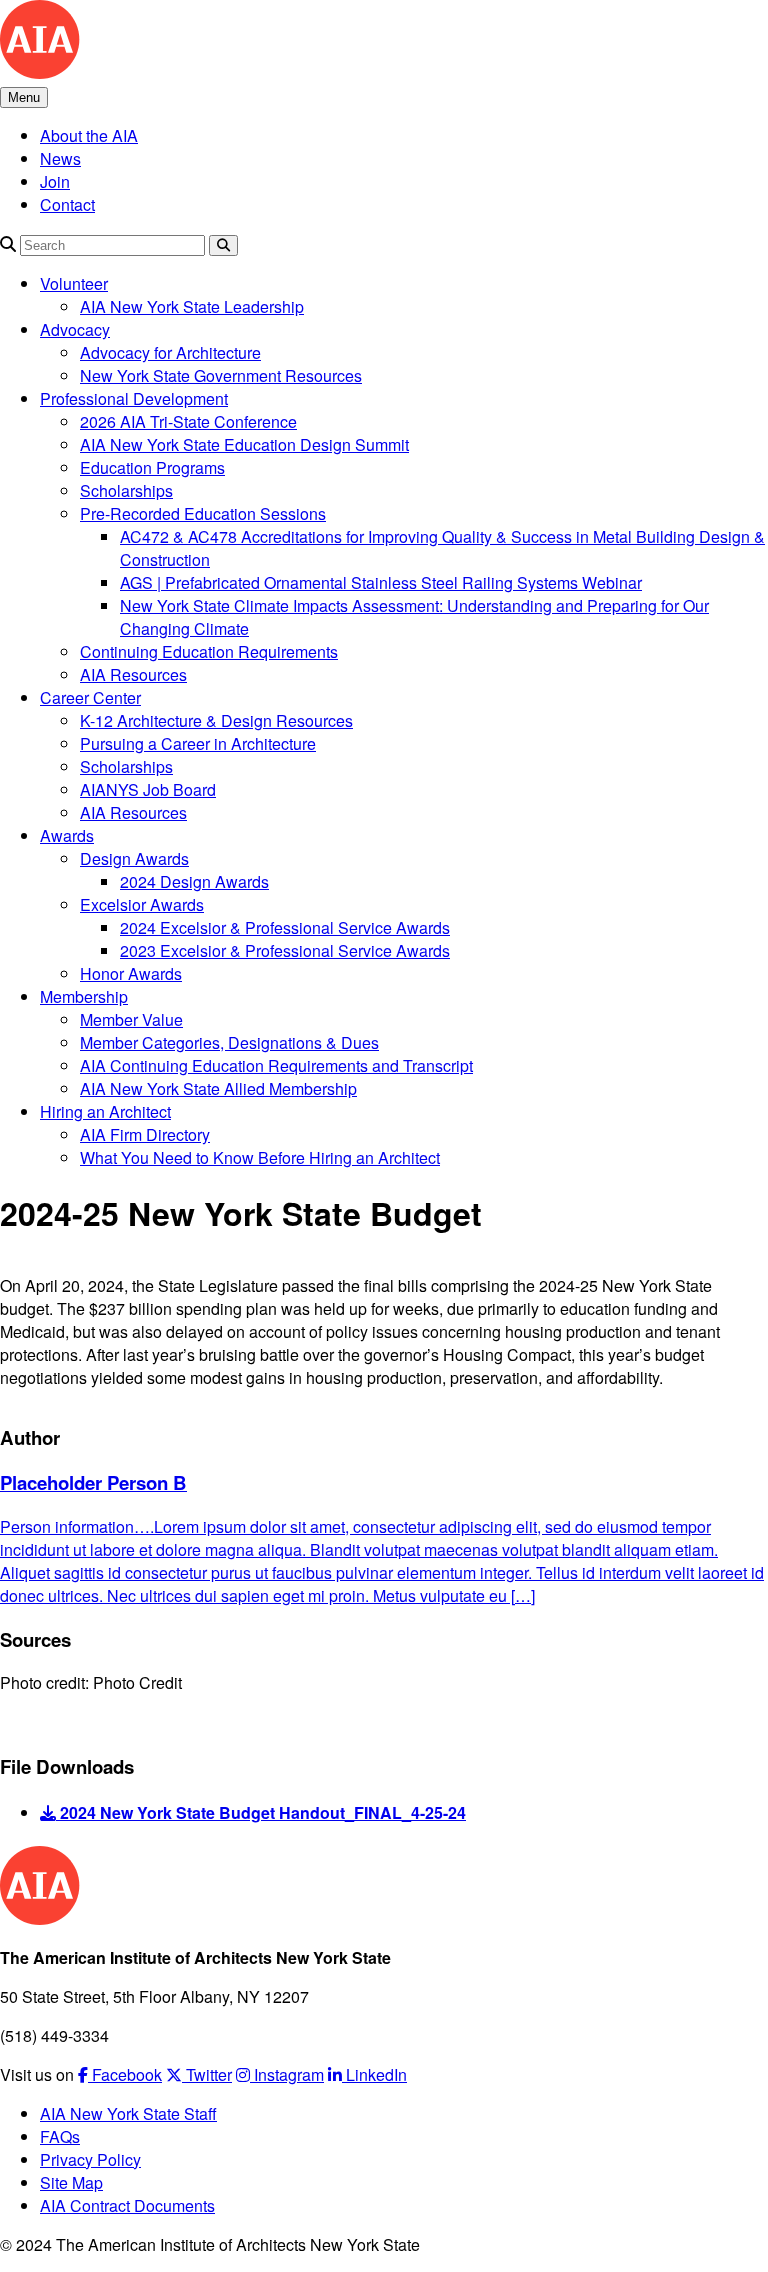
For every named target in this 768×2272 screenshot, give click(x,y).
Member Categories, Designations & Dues (229, 1042)
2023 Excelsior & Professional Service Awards (285, 950)
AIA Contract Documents (127, 2205)
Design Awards (134, 858)
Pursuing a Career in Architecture (198, 743)
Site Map (71, 2182)
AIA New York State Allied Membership (218, 1088)
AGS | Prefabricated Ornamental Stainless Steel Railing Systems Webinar (381, 582)
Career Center (90, 697)
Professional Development (134, 398)
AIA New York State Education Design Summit (244, 444)
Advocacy (75, 329)
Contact (67, 204)
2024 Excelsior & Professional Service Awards (285, 927)
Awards (67, 835)
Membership (84, 996)
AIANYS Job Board (148, 789)
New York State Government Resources (221, 375)
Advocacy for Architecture (170, 352)
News (60, 158)
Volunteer (74, 283)
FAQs (60, 2136)
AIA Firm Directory (145, 1134)
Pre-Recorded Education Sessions (203, 513)
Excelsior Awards (142, 904)
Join (55, 181)
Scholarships (126, 490)
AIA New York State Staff (128, 2113)
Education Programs (152, 467)
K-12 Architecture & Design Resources (216, 720)
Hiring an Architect (105, 1111)
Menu (24, 97)
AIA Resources (133, 674)
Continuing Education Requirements (209, 651)
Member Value (131, 1019)
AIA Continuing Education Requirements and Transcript (276, 1065)
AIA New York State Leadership (192, 306)
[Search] (8, 243)
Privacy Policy (90, 2159)
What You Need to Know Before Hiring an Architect (260, 1157)
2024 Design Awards (194, 881)
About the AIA (89, 135)
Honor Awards (131, 973)
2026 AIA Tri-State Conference (188, 421)
